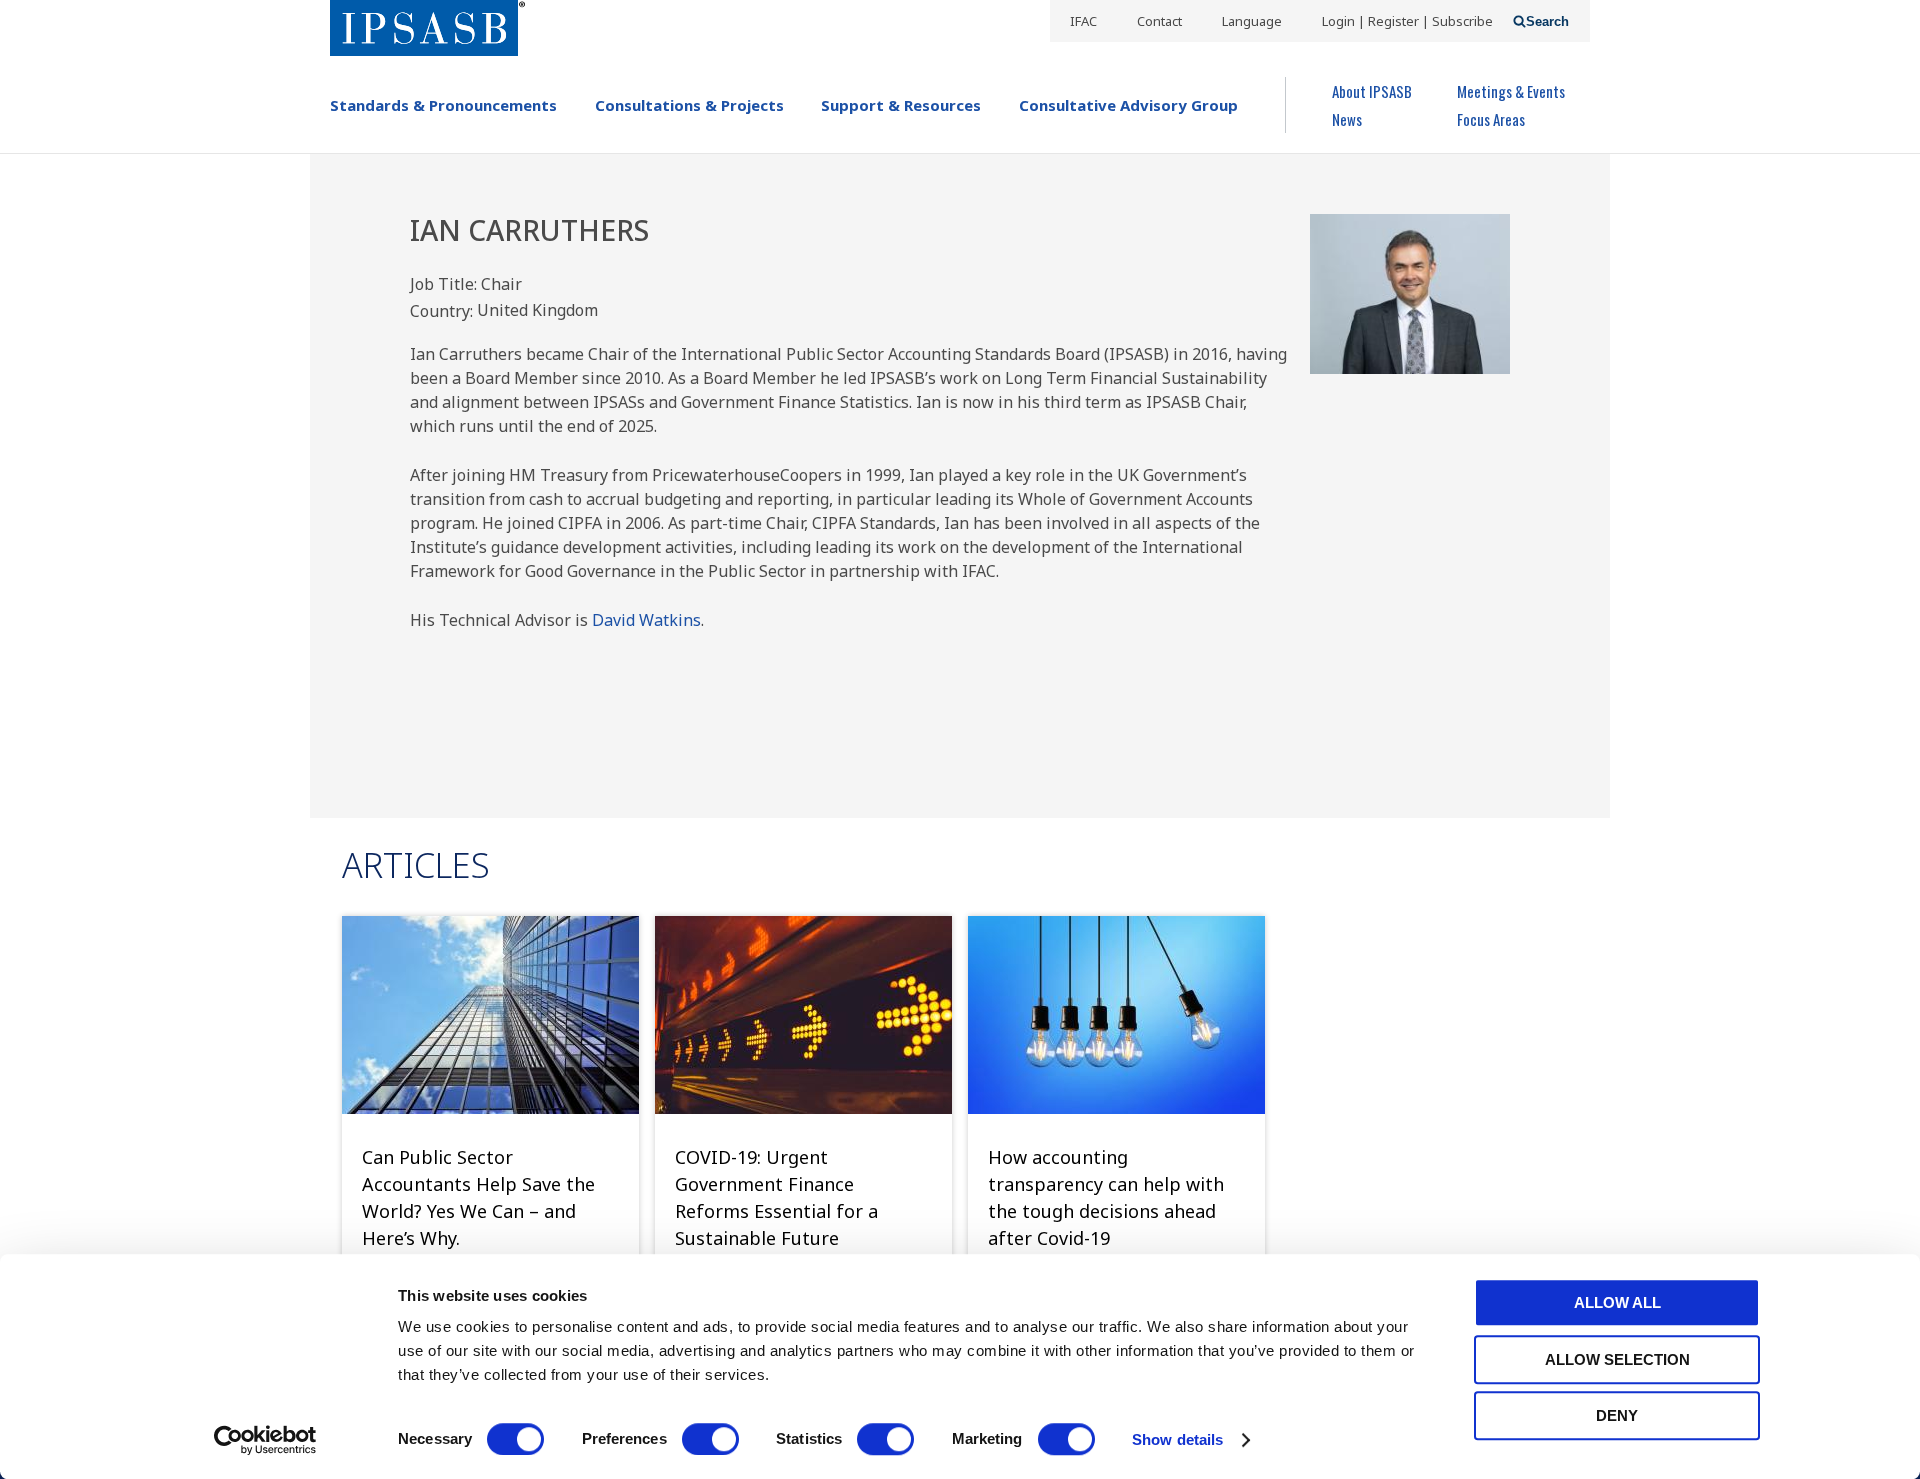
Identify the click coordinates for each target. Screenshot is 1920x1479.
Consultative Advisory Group (1128, 105)
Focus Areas (1491, 119)
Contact (1159, 21)
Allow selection (1617, 1359)
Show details (1177, 1439)
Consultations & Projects (689, 105)
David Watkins (646, 620)
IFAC (1083, 21)
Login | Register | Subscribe (1407, 21)
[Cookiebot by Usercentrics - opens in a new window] (265, 1440)
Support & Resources (901, 105)
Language (1252, 21)
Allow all (1617, 1302)
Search (1547, 21)
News (1347, 119)
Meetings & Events (1511, 91)
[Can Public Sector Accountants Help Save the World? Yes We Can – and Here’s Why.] (490, 1015)
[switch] (710, 1439)
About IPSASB (1372, 91)
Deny (1617, 1415)
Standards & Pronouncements (443, 105)
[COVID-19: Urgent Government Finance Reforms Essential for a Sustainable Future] (803, 1015)
